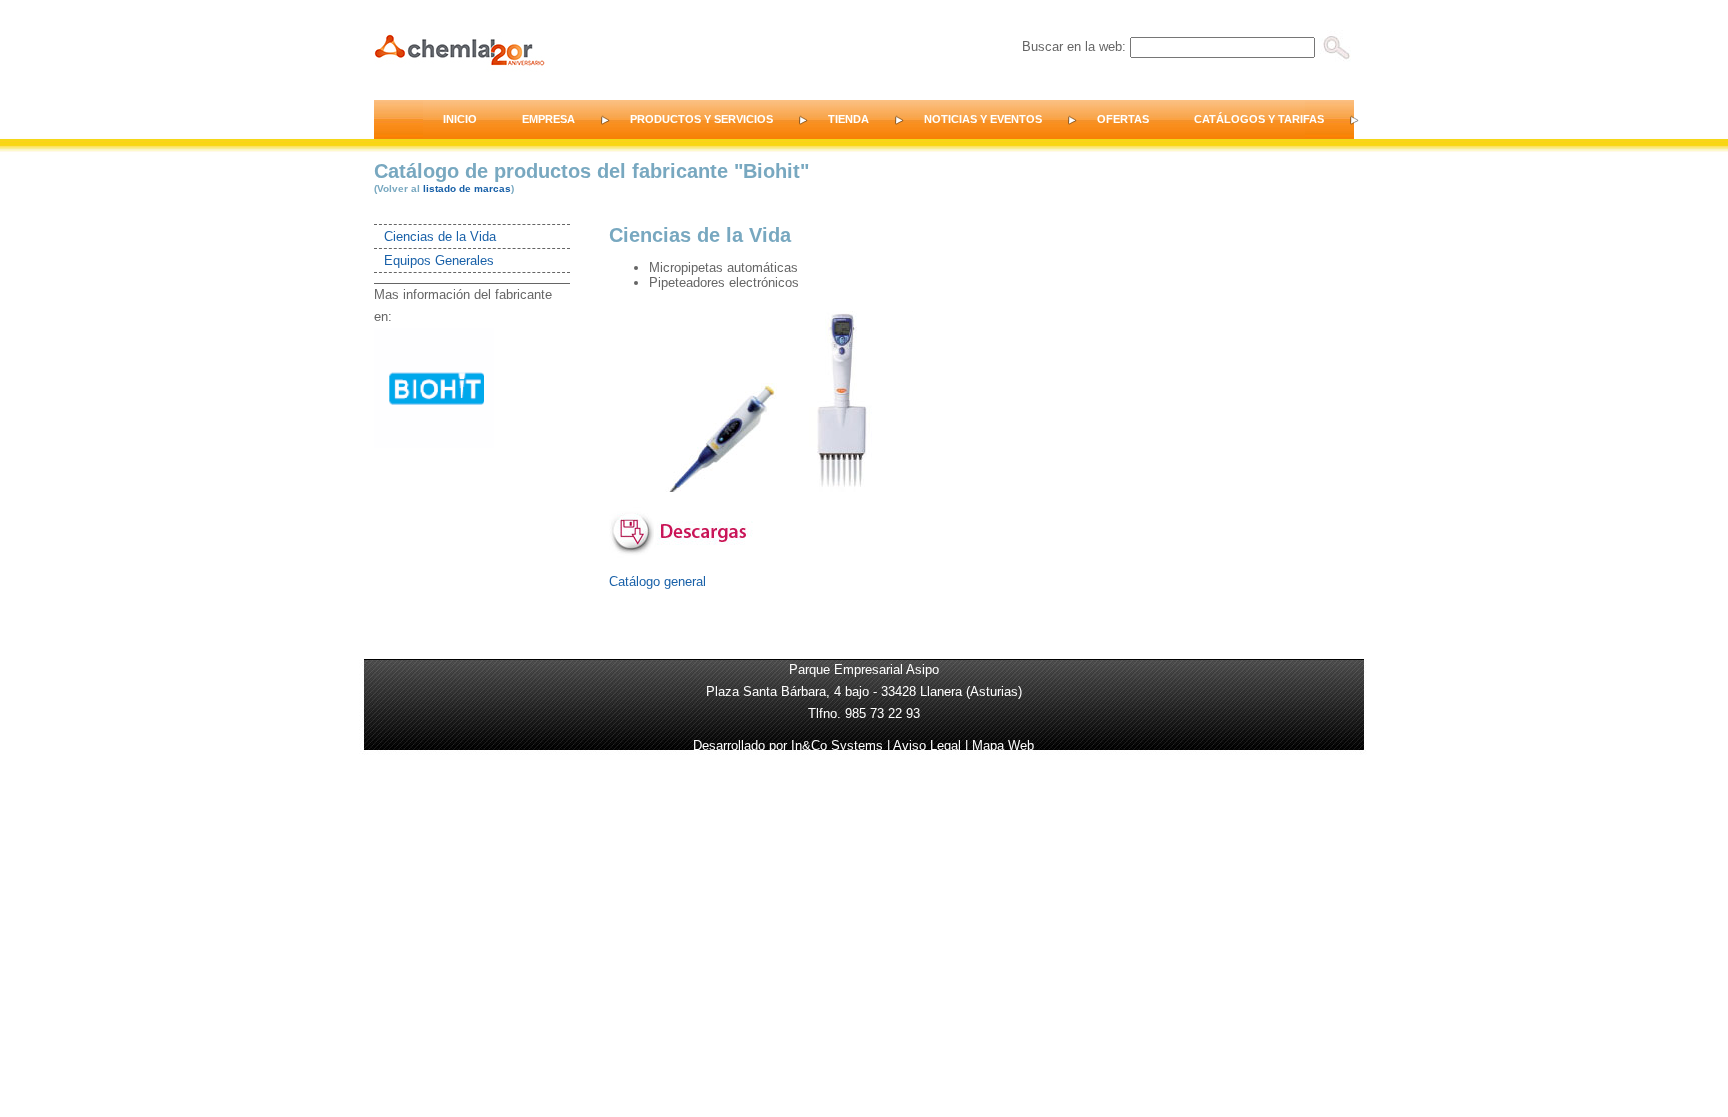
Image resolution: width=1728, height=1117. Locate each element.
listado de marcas (467, 188)
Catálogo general (657, 581)
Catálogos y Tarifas (1259, 119)
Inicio (460, 119)
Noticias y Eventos (983, 119)
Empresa (548, 119)
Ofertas (1123, 119)
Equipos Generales (439, 260)
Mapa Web (1003, 745)
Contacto (1410, 119)
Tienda (848, 119)
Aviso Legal (927, 745)
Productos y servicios (701, 119)
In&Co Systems (837, 745)
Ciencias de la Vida (440, 236)
